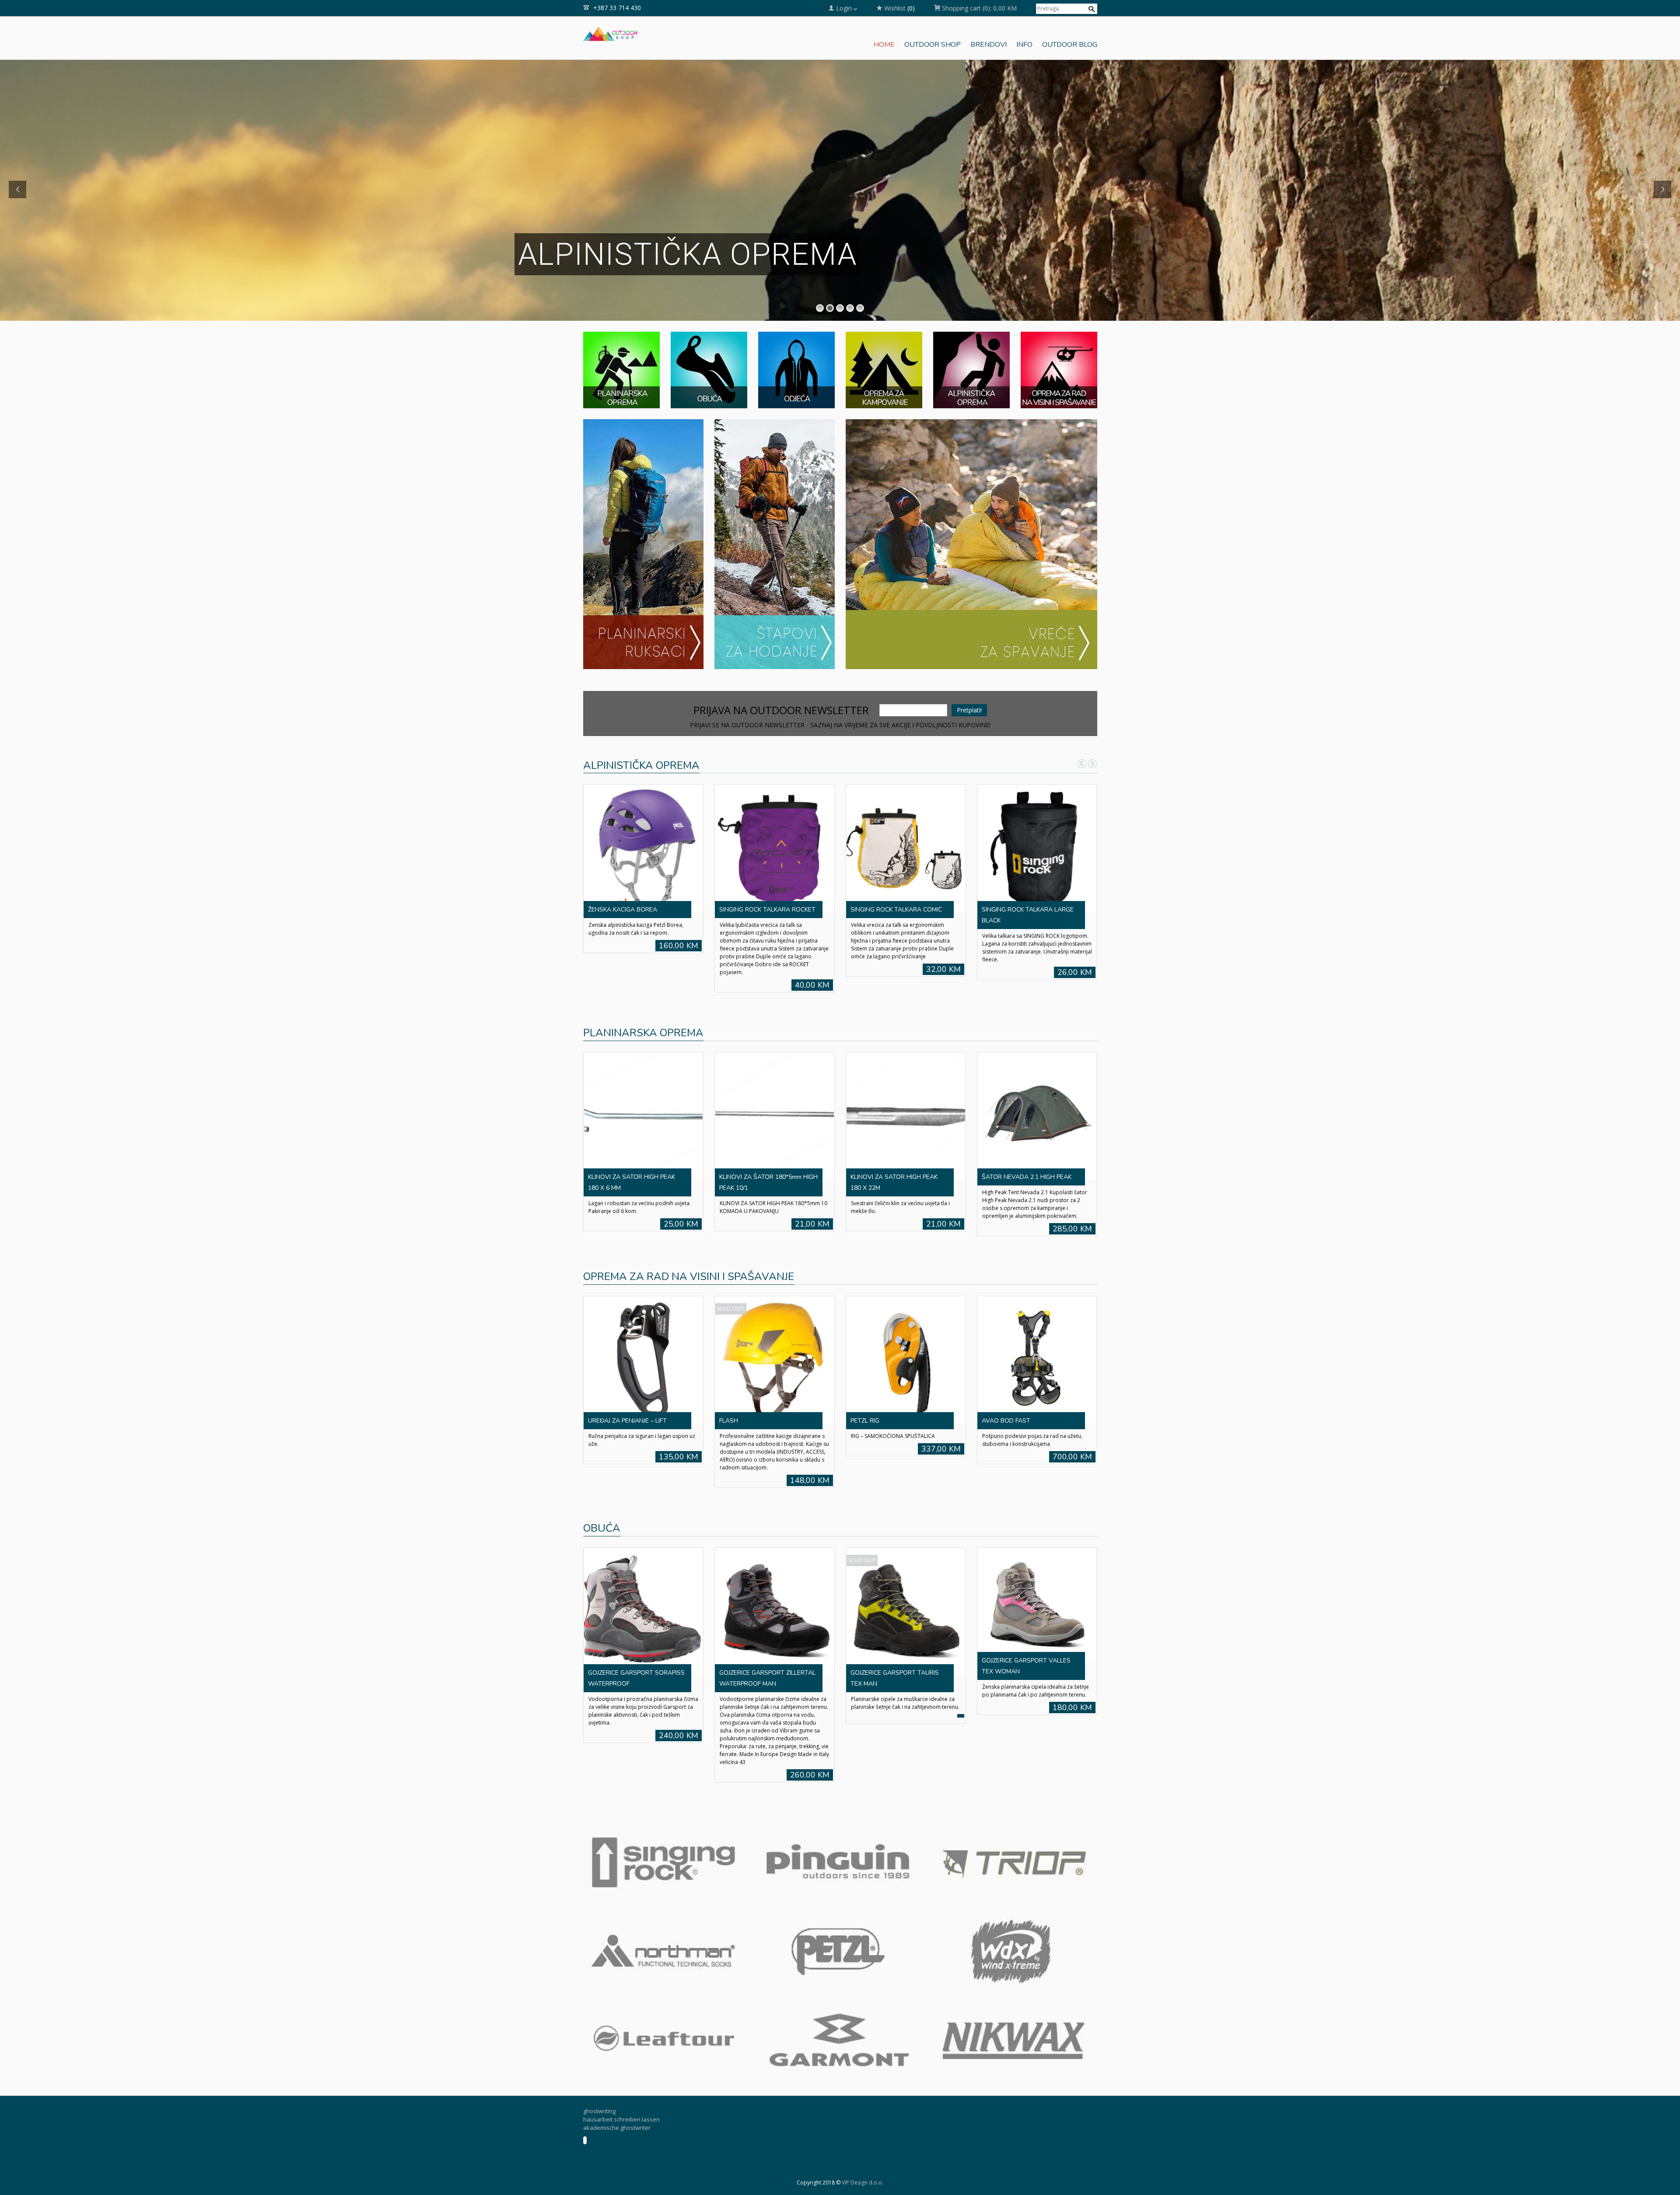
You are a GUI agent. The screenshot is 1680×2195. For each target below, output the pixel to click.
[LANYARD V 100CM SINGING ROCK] (643, 1334)
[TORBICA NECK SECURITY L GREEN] (1037, 1334)
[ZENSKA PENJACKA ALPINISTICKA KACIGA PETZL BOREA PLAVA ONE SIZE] (643, 848)
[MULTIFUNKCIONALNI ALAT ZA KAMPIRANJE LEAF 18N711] (906, 1334)
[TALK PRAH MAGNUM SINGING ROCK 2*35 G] (774, 848)
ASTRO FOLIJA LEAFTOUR (756, 1395)
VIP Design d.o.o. (863, 2152)
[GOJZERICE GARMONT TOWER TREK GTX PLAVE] (774, 1580)
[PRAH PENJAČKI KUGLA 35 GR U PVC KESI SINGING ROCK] (906, 848)
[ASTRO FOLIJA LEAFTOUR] (774, 1334)
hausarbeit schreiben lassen (621, 2089)
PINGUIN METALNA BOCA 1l (890, 1159)
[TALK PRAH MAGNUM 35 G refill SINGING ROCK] (1037, 848)
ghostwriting (599, 2081)
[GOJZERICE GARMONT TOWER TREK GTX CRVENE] (643, 1580)
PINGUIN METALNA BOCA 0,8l (1024, 1159)
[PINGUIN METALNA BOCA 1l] (906, 1098)
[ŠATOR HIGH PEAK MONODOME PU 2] (643, 1098)
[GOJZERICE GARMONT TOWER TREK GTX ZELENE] (906, 1580)
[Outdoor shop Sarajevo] (611, 33)
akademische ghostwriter (617, 2097)
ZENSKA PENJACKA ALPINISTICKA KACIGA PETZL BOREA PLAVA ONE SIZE (637, 920)
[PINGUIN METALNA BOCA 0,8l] (1037, 1098)
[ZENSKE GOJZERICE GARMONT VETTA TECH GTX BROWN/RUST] (1037, 1580)
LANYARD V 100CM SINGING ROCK (637, 1395)
